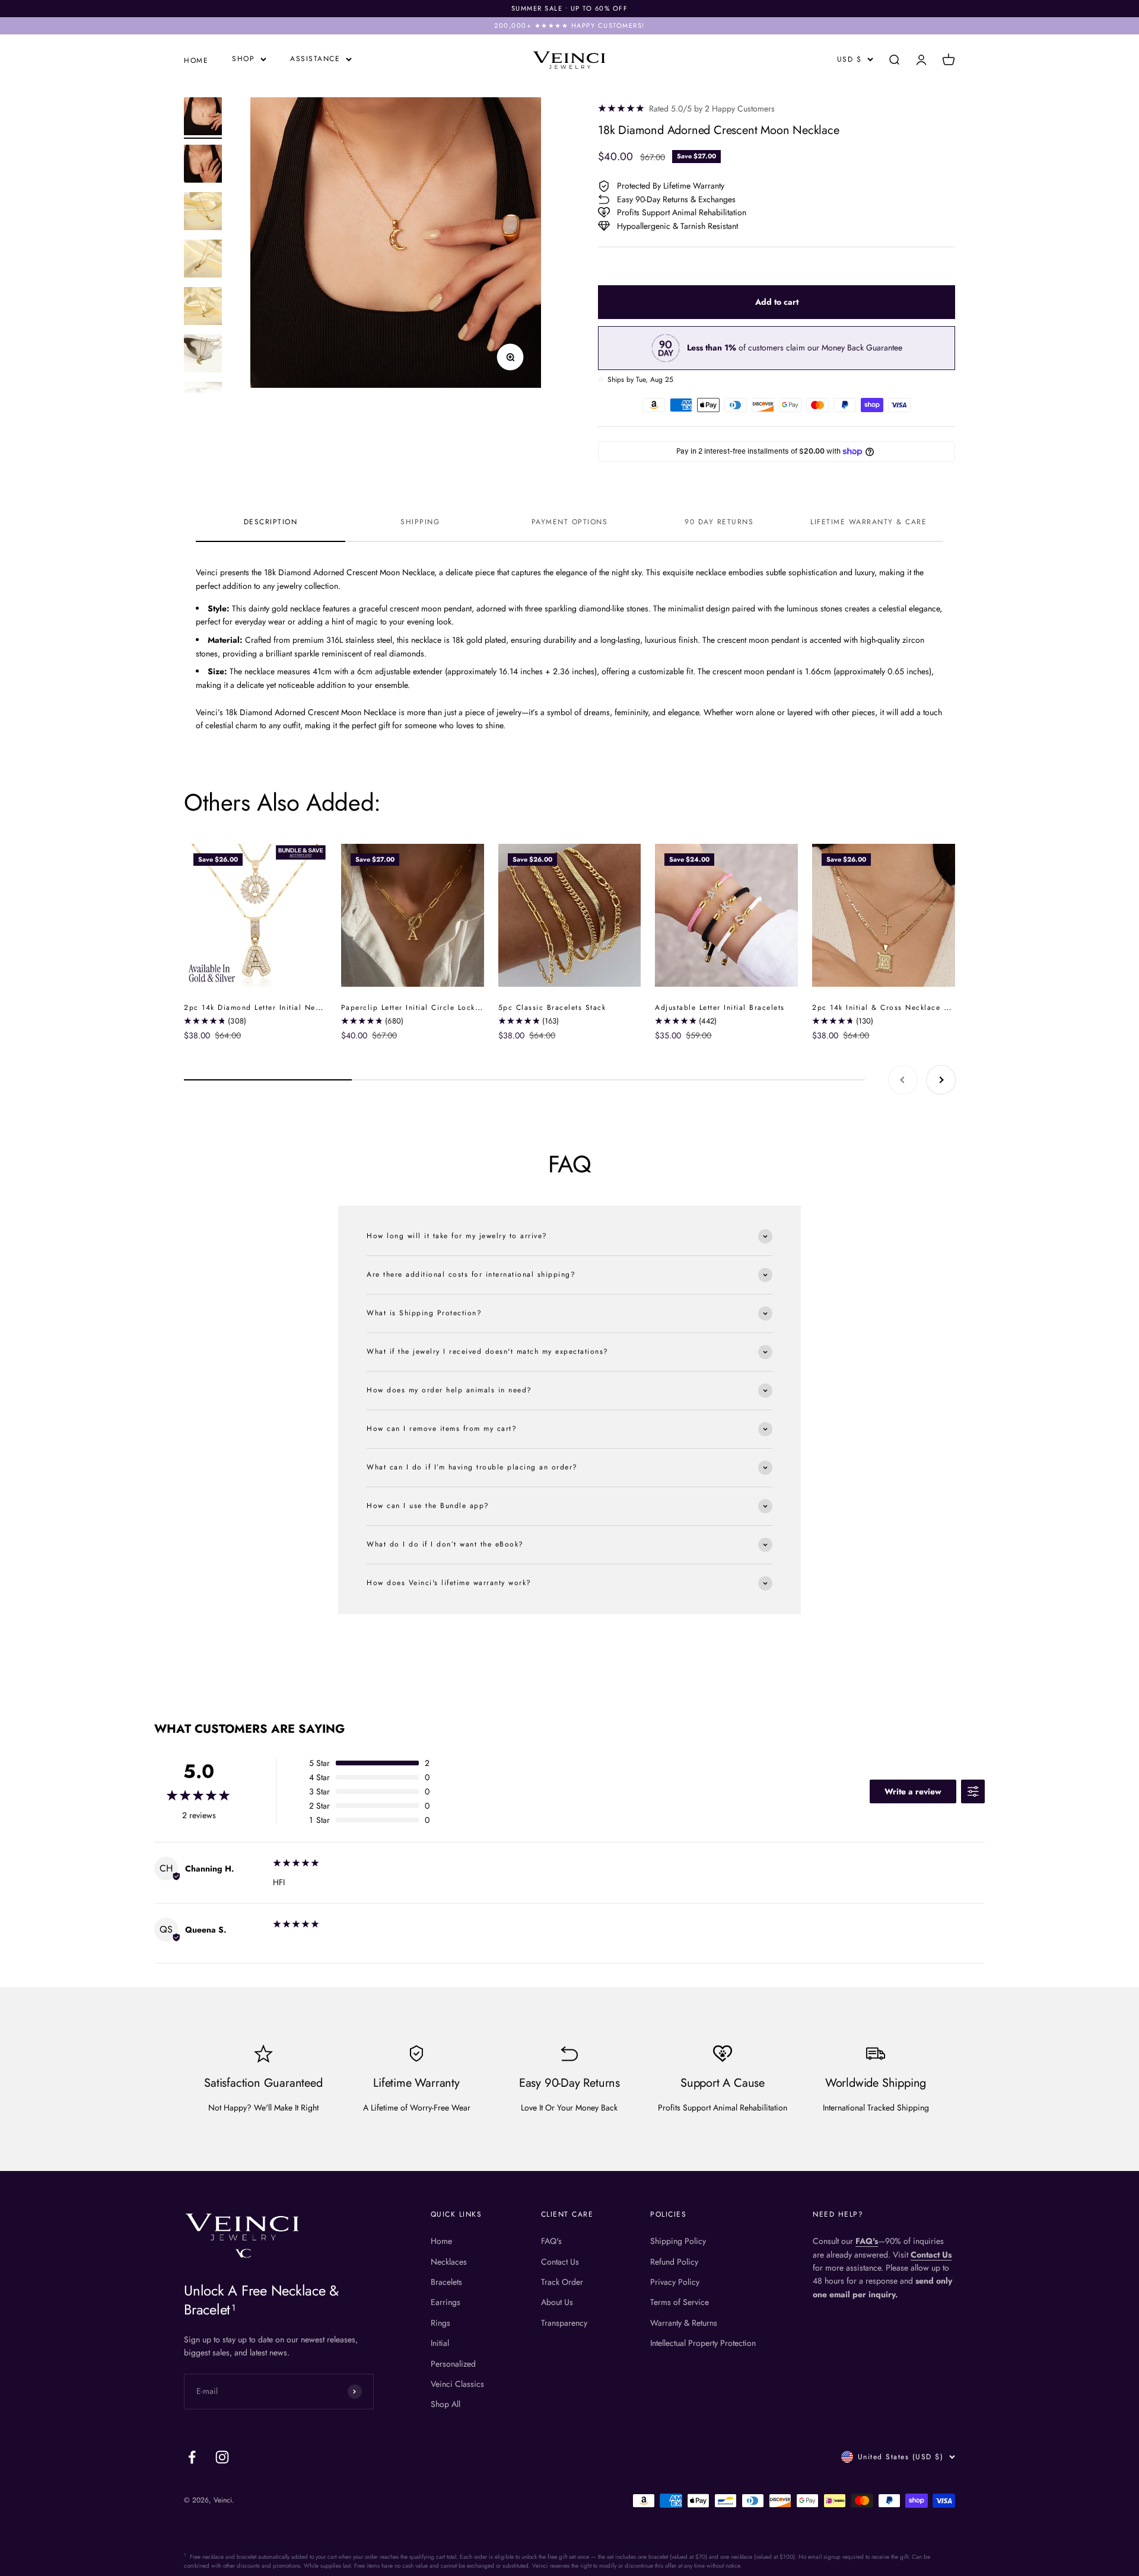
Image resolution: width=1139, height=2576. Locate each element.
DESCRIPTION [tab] (271, 522)
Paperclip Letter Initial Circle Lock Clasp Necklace (440, 1008)
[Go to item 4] (203, 260)
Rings (440, 2323)
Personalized (453, 2364)
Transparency (564, 2323)
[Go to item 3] (203, 213)
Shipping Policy (678, 2241)
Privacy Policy (675, 2282)
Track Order (562, 2282)
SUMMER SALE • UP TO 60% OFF (570, 8)
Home (441, 2241)
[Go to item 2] (203, 165)
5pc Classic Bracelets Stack (552, 1008)
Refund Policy (674, 2262)
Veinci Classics (457, 2384)
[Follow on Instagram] (222, 2457)
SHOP (243, 59)
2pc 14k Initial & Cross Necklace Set (884, 1008)
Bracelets (446, 2282)
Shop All (446, 2404)
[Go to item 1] (203, 118)
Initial (440, 2343)
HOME (196, 60)
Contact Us (560, 2262)
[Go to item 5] (203, 308)
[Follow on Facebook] (192, 2457)
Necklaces (449, 2262)
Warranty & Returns (684, 2323)
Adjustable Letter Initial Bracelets (720, 1008)
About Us (557, 2302)
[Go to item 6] (203, 355)
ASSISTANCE (315, 59)
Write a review (913, 1791)
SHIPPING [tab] (420, 522)
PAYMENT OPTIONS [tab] (570, 522)
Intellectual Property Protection (703, 2343)
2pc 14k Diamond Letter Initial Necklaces (264, 1008)
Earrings (446, 2302)
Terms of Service (680, 2302)
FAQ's (551, 2241)
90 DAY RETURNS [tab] (719, 522)
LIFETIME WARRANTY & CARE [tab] (868, 522)
